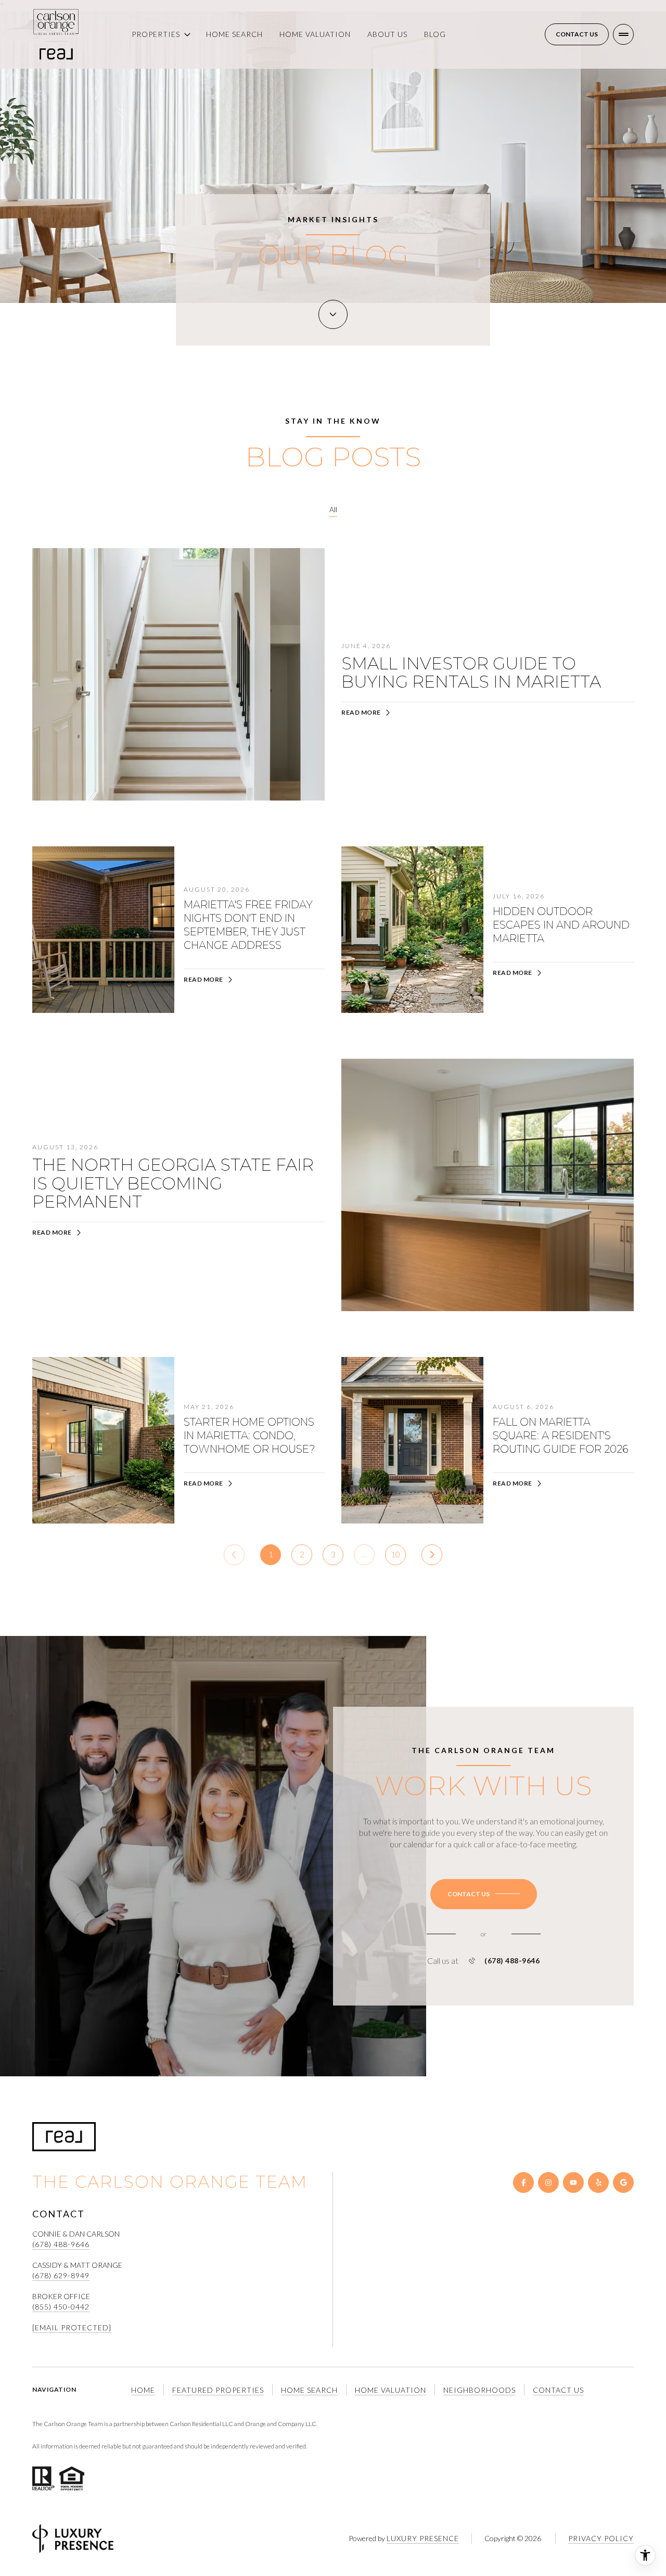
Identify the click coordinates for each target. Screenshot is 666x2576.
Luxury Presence (423, 2538)
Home (143, 2390)
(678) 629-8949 (61, 2275)
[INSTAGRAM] (548, 2182)
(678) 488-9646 (512, 1961)
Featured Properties (218, 2390)
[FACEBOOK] (523, 2182)
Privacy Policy (601, 2538)
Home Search (234, 34)
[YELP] (598, 2182)
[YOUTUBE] (573, 2182)
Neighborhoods (479, 2390)
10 (395, 1554)
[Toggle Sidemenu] (623, 34)
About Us (387, 34)
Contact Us (577, 34)
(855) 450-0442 (61, 2307)
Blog (435, 34)
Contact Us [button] (558, 2390)
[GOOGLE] (623, 2182)
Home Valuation (315, 34)
